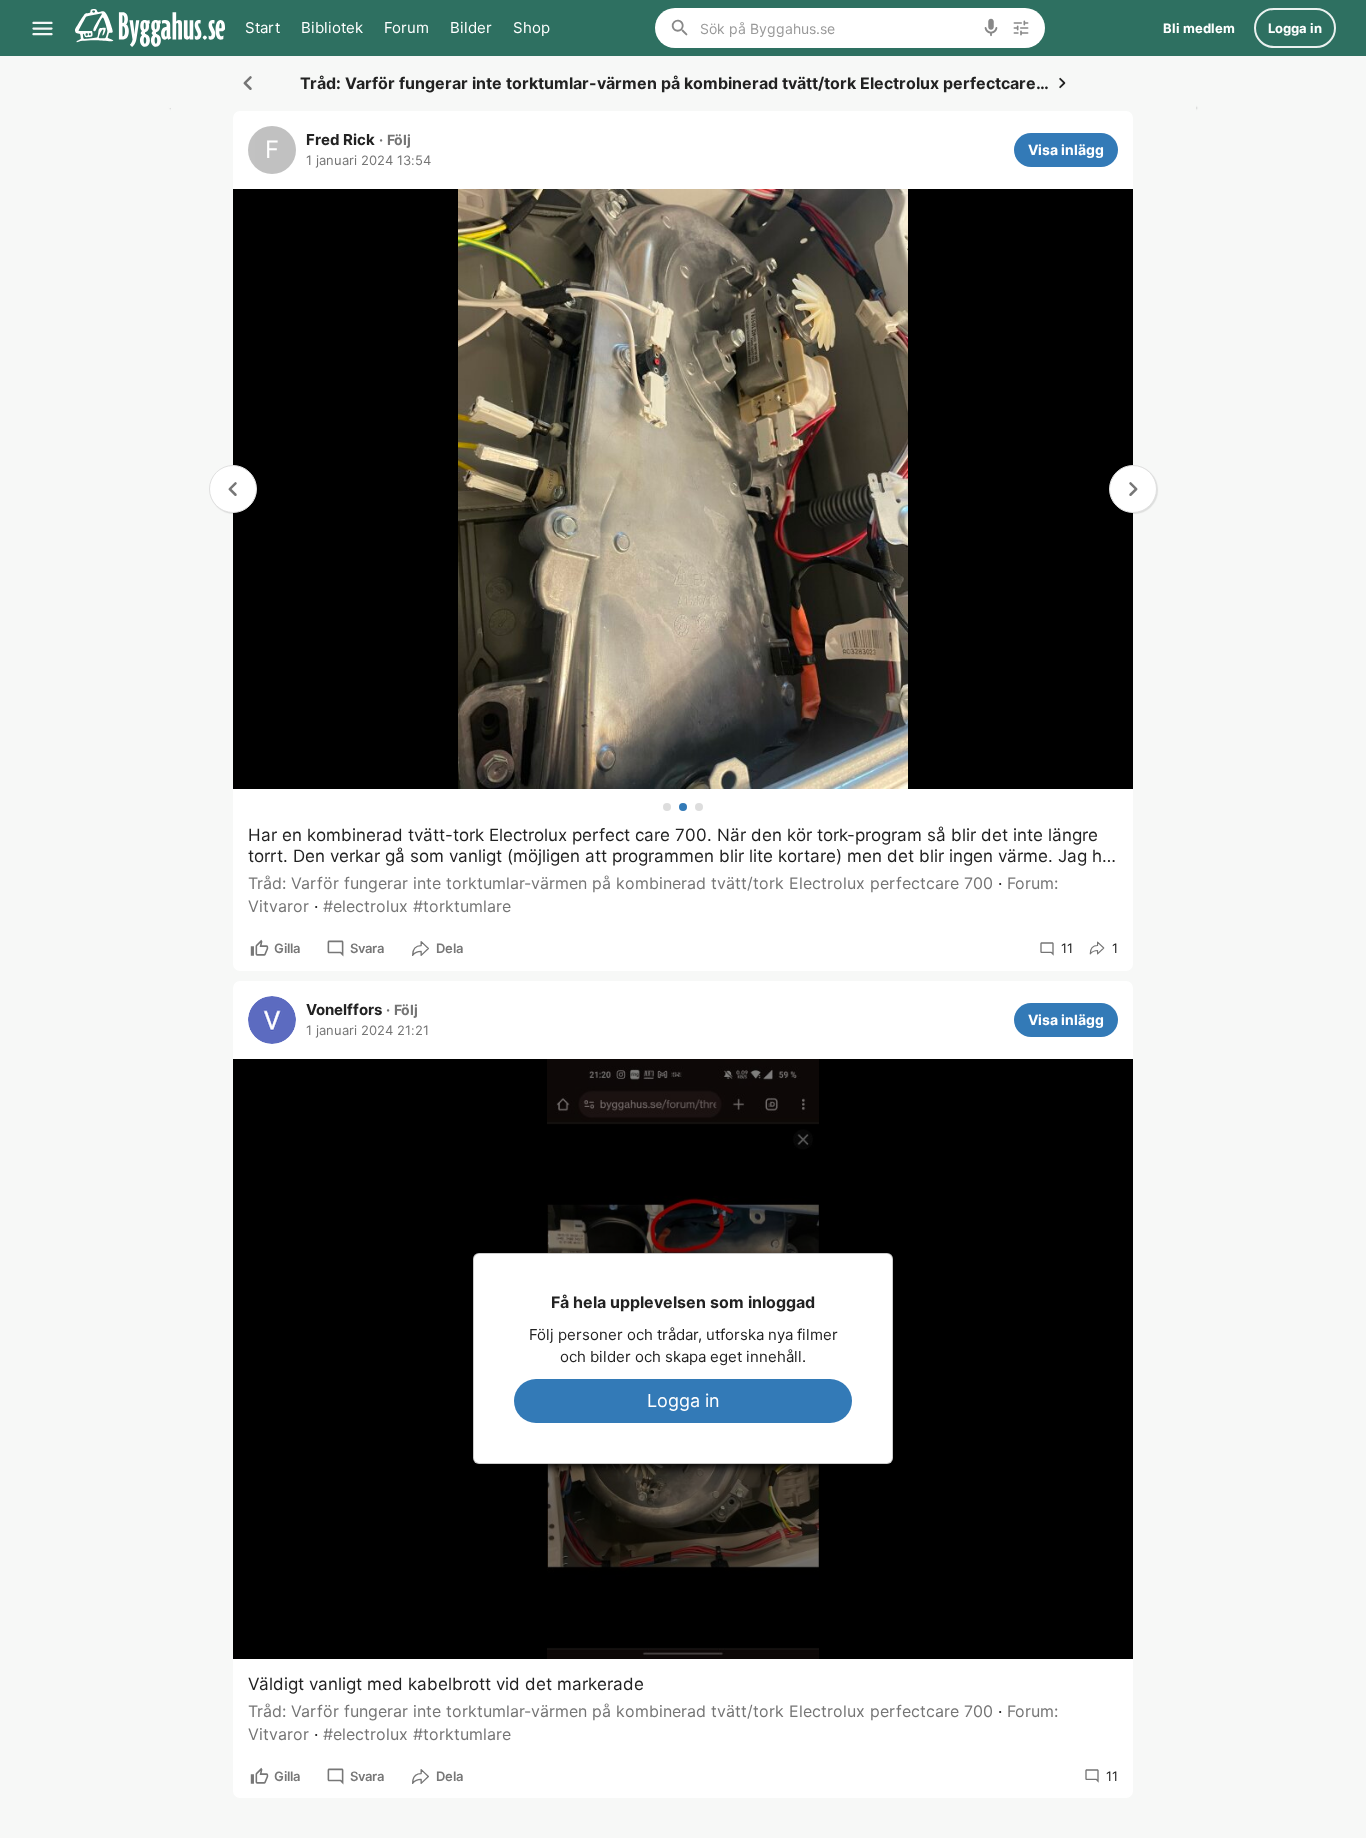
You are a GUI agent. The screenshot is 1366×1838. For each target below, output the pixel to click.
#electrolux (365, 906)
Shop (531, 27)
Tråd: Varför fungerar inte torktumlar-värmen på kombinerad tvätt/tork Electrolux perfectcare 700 (620, 883)
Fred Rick (340, 140)
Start (262, 27)
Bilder (471, 27)
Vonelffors (344, 1010)
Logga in (683, 1400)
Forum (406, 27)
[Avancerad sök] (1021, 28)
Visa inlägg (1066, 149)
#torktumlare (462, 906)
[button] (1133, 489)
